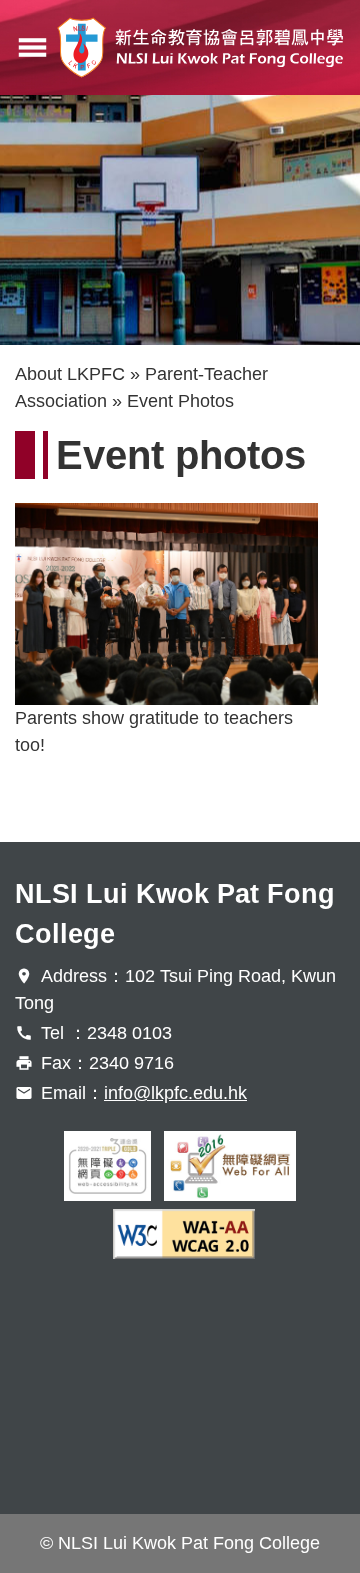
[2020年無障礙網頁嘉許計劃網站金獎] (108, 1166)
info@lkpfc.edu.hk (175, 1093)
